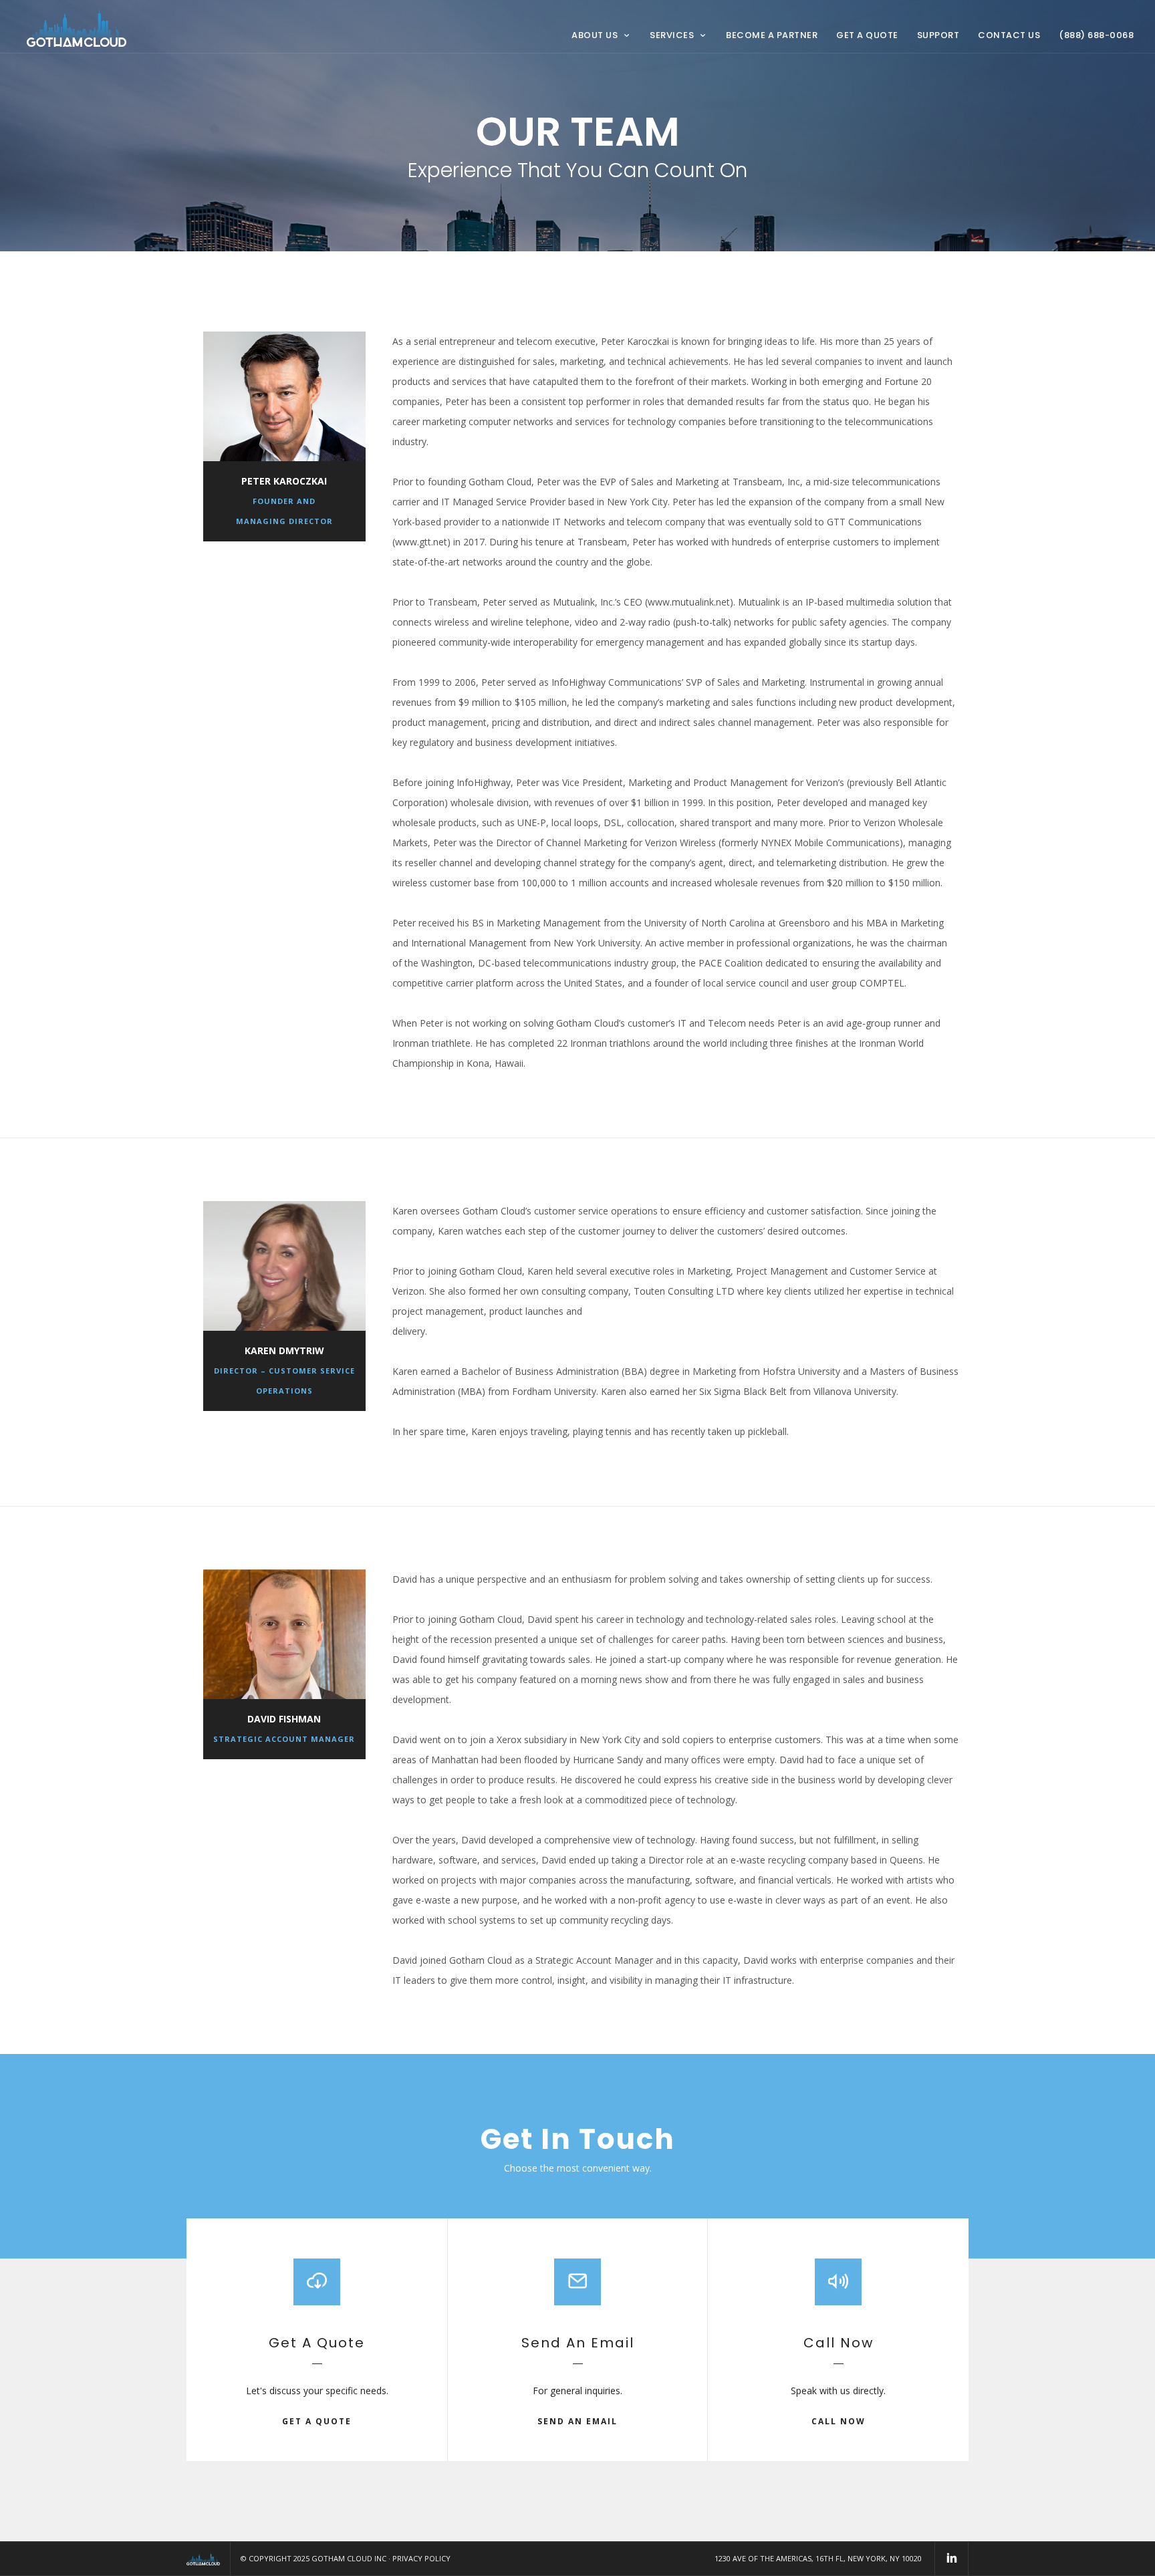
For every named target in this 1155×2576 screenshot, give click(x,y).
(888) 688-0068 (1096, 35)
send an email (577, 2421)
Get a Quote (867, 35)
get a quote (317, 2421)
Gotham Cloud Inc (349, 2558)
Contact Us (1009, 35)
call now (839, 2421)
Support (938, 35)
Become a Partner (772, 35)
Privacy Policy (421, 2558)
